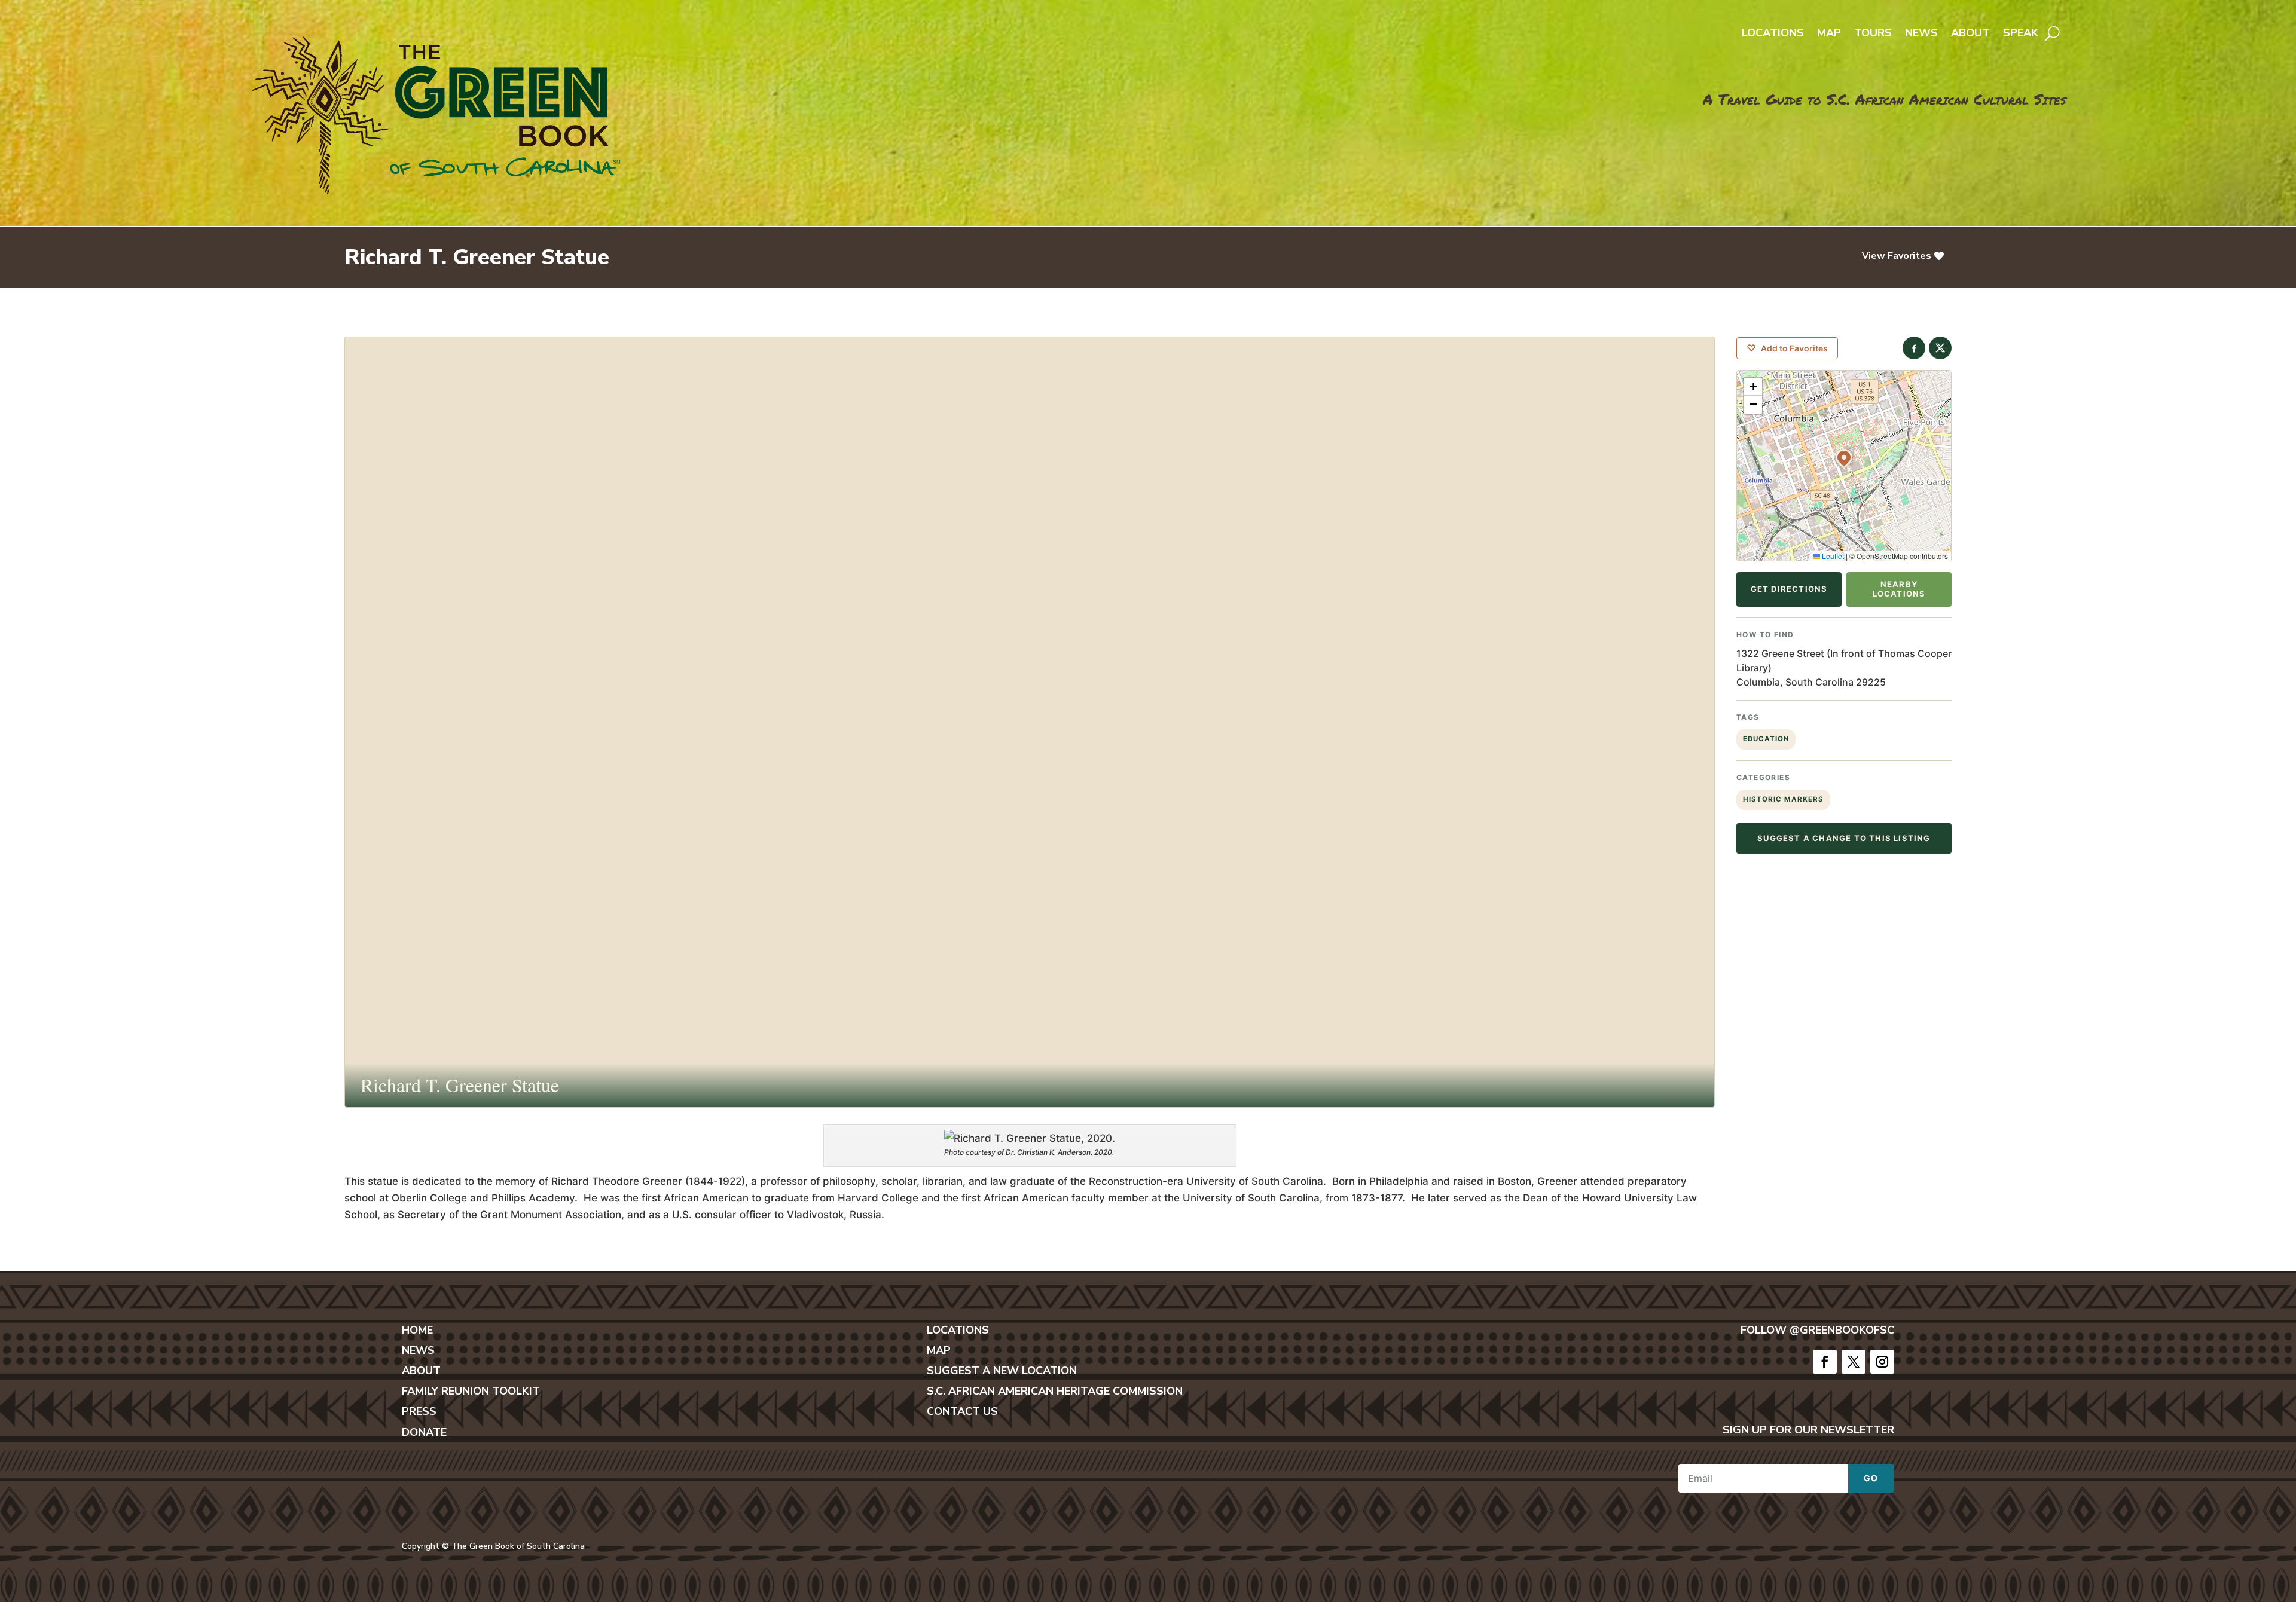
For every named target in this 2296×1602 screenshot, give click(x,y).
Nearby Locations (1899, 589)
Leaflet (1832, 556)
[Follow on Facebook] (1825, 1362)
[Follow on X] (1854, 1362)
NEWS (418, 1350)
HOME (417, 1330)
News (1921, 34)
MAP (939, 1350)
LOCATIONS (958, 1330)
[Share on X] (1940, 348)
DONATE (424, 1432)
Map (1829, 34)
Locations (1773, 34)
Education (1766, 739)
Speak (2021, 34)
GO (1871, 1478)
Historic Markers (1783, 799)
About (1970, 34)
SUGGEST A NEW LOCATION (1002, 1371)
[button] (1844, 457)
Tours (1873, 34)
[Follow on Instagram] (1882, 1362)
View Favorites (1897, 256)
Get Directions (1789, 589)
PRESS (419, 1411)
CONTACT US (962, 1411)
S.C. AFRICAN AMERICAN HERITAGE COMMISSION (1055, 1391)
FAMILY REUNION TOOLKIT (471, 1391)
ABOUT (421, 1371)
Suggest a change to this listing (1844, 838)
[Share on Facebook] (1914, 348)
